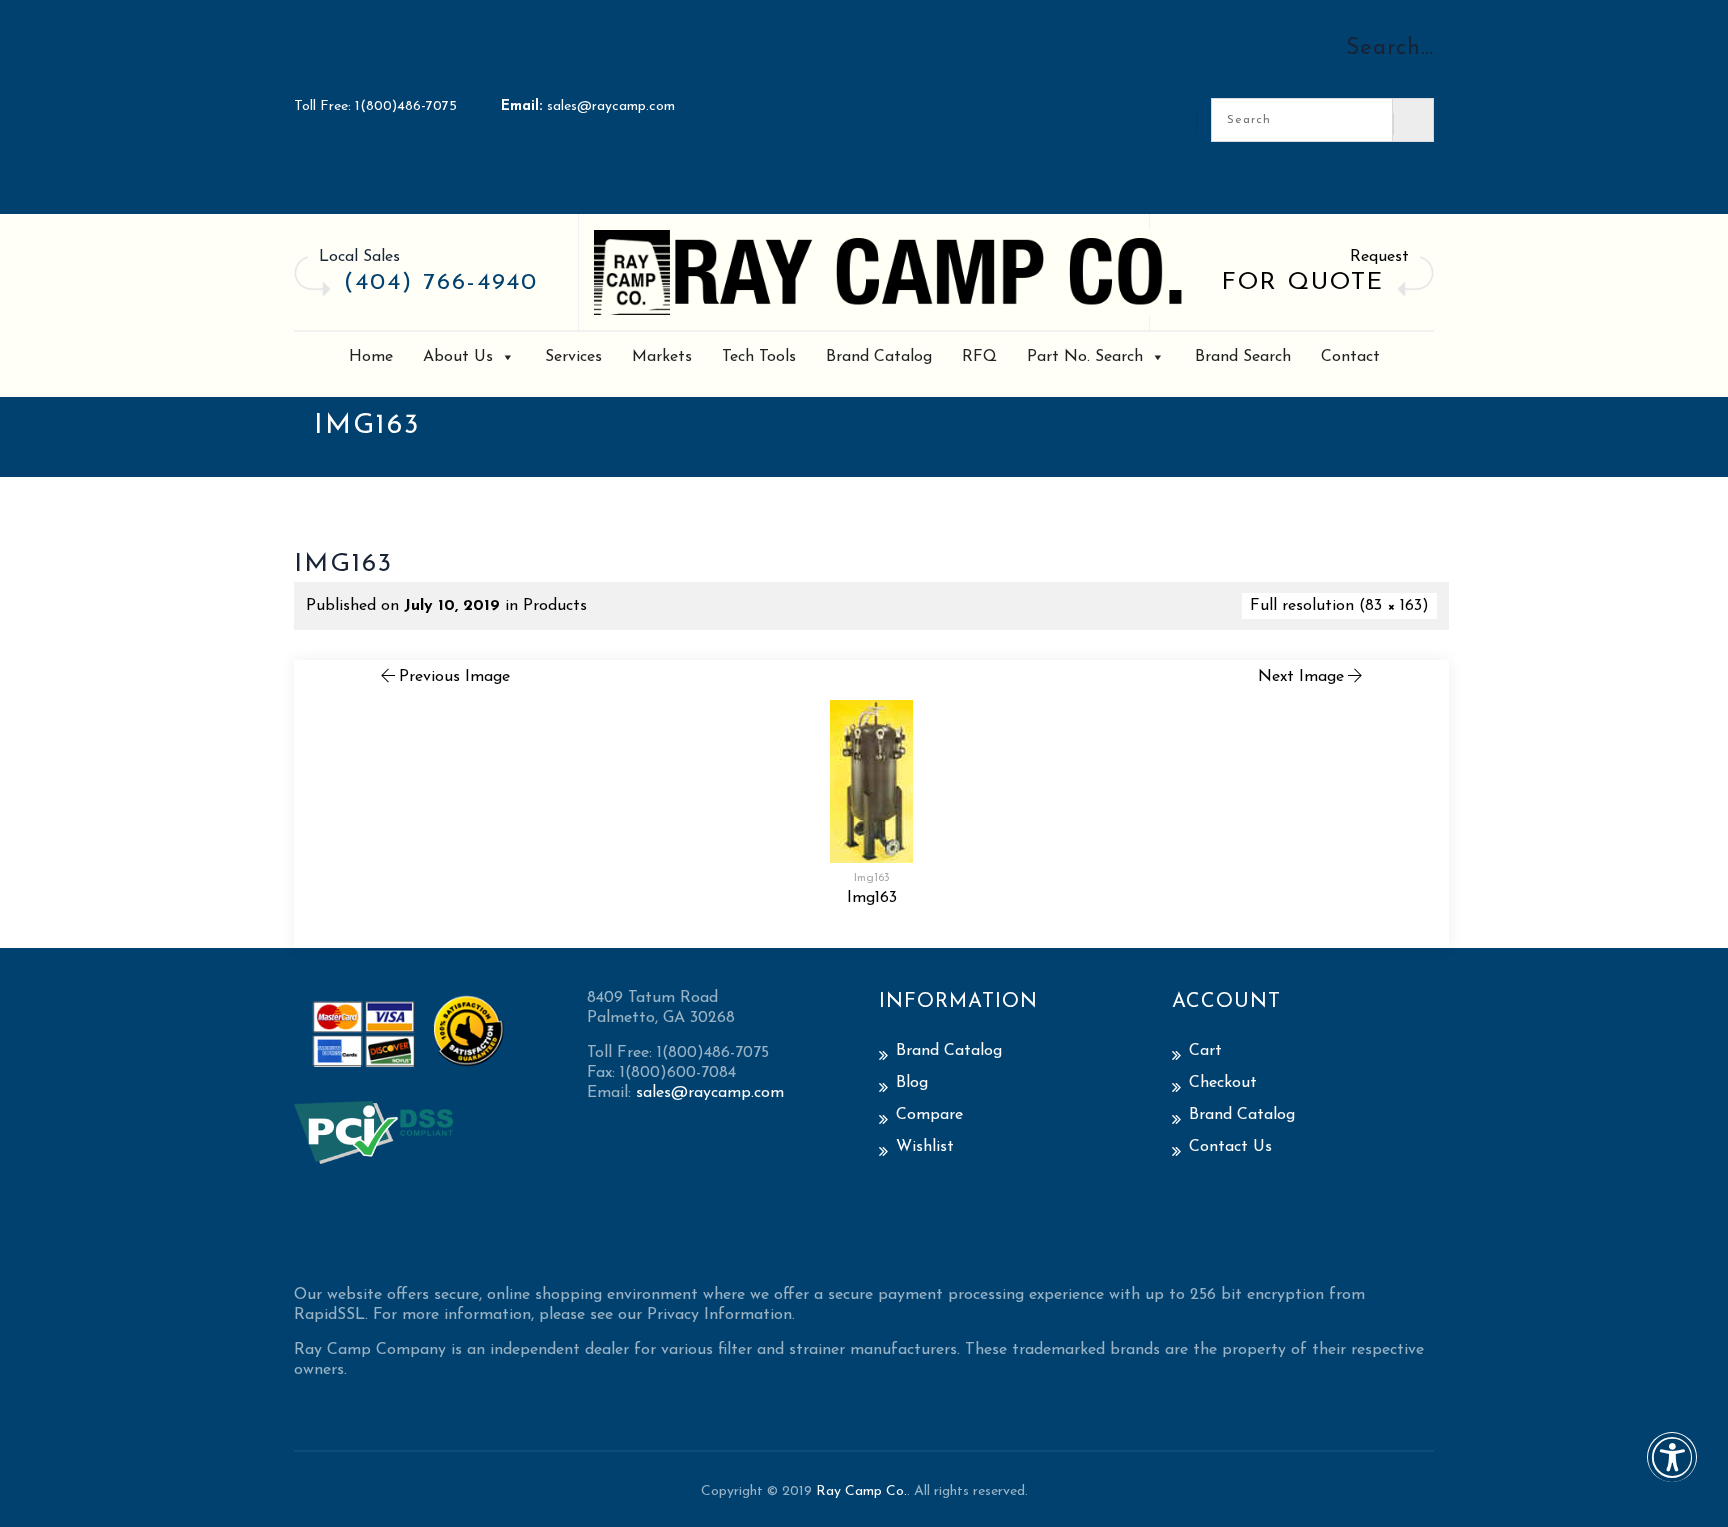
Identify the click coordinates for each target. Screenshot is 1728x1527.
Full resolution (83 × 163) (1339, 606)
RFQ (979, 357)
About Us (458, 357)
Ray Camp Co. (861, 1491)
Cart (1205, 1051)
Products (555, 606)
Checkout (1223, 1083)
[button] (1672, 1470)
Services (573, 357)
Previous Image (454, 677)
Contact (1350, 357)
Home (371, 357)
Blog (912, 1083)
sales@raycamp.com (611, 106)
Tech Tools (759, 357)
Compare (929, 1115)
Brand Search (1243, 357)
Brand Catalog (879, 357)
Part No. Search (1085, 357)
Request (1379, 257)
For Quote (1303, 283)
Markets (662, 357)
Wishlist (925, 1147)
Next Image (1301, 677)
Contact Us (1230, 1147)
